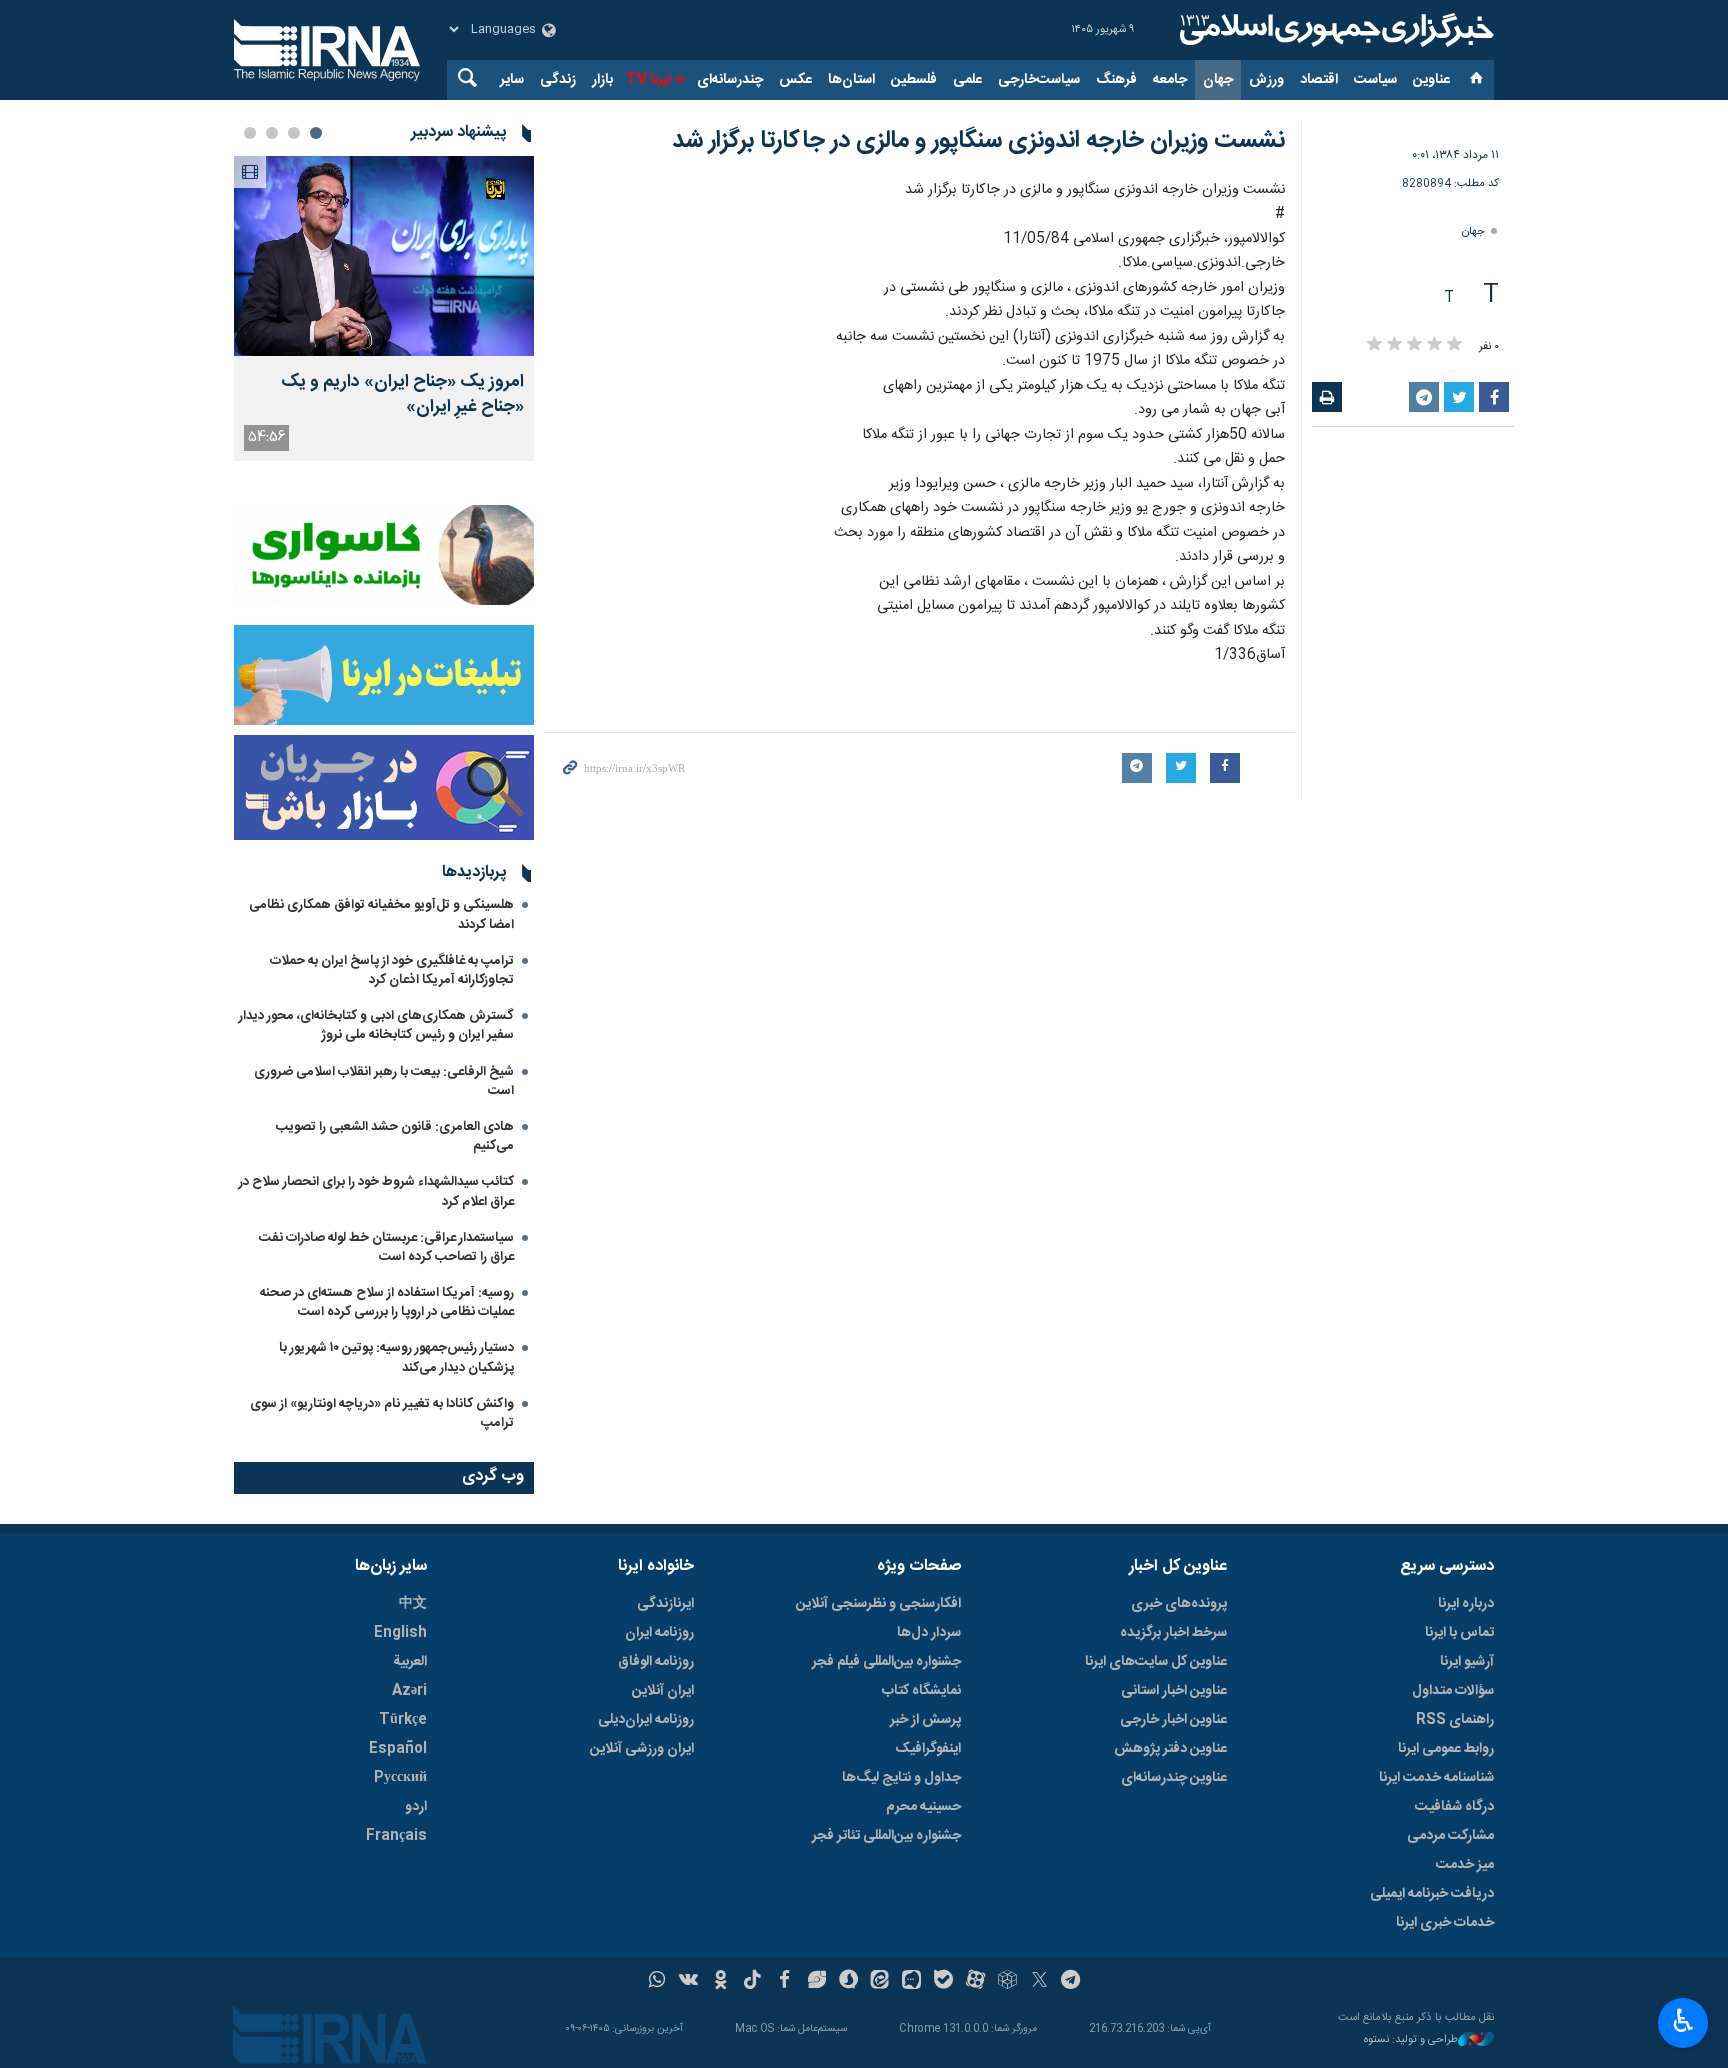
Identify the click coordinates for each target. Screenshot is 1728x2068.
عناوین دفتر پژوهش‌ (1170, 1749)
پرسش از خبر (925, 1720)
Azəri (409, 1691)
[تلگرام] (1071, 1982)
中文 (413, 1604)
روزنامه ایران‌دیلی (646, 1720)
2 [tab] (294, 133)
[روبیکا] (1007, 1982)
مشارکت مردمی (1450, 1836)
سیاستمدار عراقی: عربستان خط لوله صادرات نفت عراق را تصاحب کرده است (386, 1247)
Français (396, 1836)
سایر (512, 80)
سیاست (1375, 80)
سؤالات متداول (1453, 1691)
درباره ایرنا (1466, 1604)
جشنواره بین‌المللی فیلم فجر (886, 1662)
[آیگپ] (911, 1982)
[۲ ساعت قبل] (384, 256)
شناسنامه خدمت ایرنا (1436, 1778)
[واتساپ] (657, 1982)
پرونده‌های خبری (1179, 1604)
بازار (602, 80)
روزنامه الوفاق (656, 1662)
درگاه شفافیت (1454, 1807)
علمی (967, 80)
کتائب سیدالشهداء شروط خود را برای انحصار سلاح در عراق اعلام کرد (376, 1191)
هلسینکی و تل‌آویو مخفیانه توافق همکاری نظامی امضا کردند (381, 914)
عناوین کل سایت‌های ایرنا (1156, 1662)
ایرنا (1334, 30)
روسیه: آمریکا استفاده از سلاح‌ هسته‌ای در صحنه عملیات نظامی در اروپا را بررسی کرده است (387, 1302)
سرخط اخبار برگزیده (1173, 1633)
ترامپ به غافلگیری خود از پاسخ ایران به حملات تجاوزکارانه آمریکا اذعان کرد (392, 970)
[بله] (943, 1982)
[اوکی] (720, 1982)
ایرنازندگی (665, 1604)
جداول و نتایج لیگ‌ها (901, 1778)
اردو (416, 1807)
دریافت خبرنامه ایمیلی (1432, 1894)
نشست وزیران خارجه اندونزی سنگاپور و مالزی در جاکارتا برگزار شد (978, 141)
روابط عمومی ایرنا (1446, 1749)
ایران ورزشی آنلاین (642, 1749)
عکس (795, 80)
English (400, 1633)
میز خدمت (1465, 1865)
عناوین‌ (1431, 80)
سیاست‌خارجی (1039, 80)
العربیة (410, 1662)
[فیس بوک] (784, 1982)
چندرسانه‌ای (730, 80)
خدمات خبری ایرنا (1445, 1923)
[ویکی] (688, 1982)
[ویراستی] (816, 1982)
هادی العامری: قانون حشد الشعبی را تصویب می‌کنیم (395, 1136)
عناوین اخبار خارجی (1173, 1720)
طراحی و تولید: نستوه (1411, 2040)
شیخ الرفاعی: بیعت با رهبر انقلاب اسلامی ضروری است (384, 1081)
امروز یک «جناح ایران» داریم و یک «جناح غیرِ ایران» (402, 395)
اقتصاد (1319, 80)
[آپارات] (975, 1982)
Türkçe (403, 1720)
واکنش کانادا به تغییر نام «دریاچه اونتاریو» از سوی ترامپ (382, 1413)
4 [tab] (250, 133)
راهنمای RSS (1455, 1720)
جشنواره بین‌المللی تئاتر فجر (886, 1836)
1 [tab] (316, 133)
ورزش (1266, 80)
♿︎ (1683, 2021)
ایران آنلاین (663, 1691)
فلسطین (914, 80)
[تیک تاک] (752, 1982)
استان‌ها (851, 80)
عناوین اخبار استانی (1174, 1691)
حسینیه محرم (923, 1807)
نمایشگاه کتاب (921, 1691)
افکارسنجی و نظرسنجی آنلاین (878, 1604)
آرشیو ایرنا (1467, 1662)
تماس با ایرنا (1459, 1633)
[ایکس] (1039, 1982)
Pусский (400, 1778)
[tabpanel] (384, 308)
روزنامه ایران (659, 1633)
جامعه (1170, 80)
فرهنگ (1116, 80)
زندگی (558, 80)
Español (398, 1749)
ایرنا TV (648, 80)
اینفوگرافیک (928, 1749)
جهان (1218, 80)
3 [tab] (272, 133)
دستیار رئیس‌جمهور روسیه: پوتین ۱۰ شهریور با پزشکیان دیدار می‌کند (396, 1357)
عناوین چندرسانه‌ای (1174, 1778)
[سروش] (848, 1982)
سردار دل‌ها (929, 1633)
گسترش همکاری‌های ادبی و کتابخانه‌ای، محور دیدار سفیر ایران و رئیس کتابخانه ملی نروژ (376, 1025)
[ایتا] (880, 1982)
